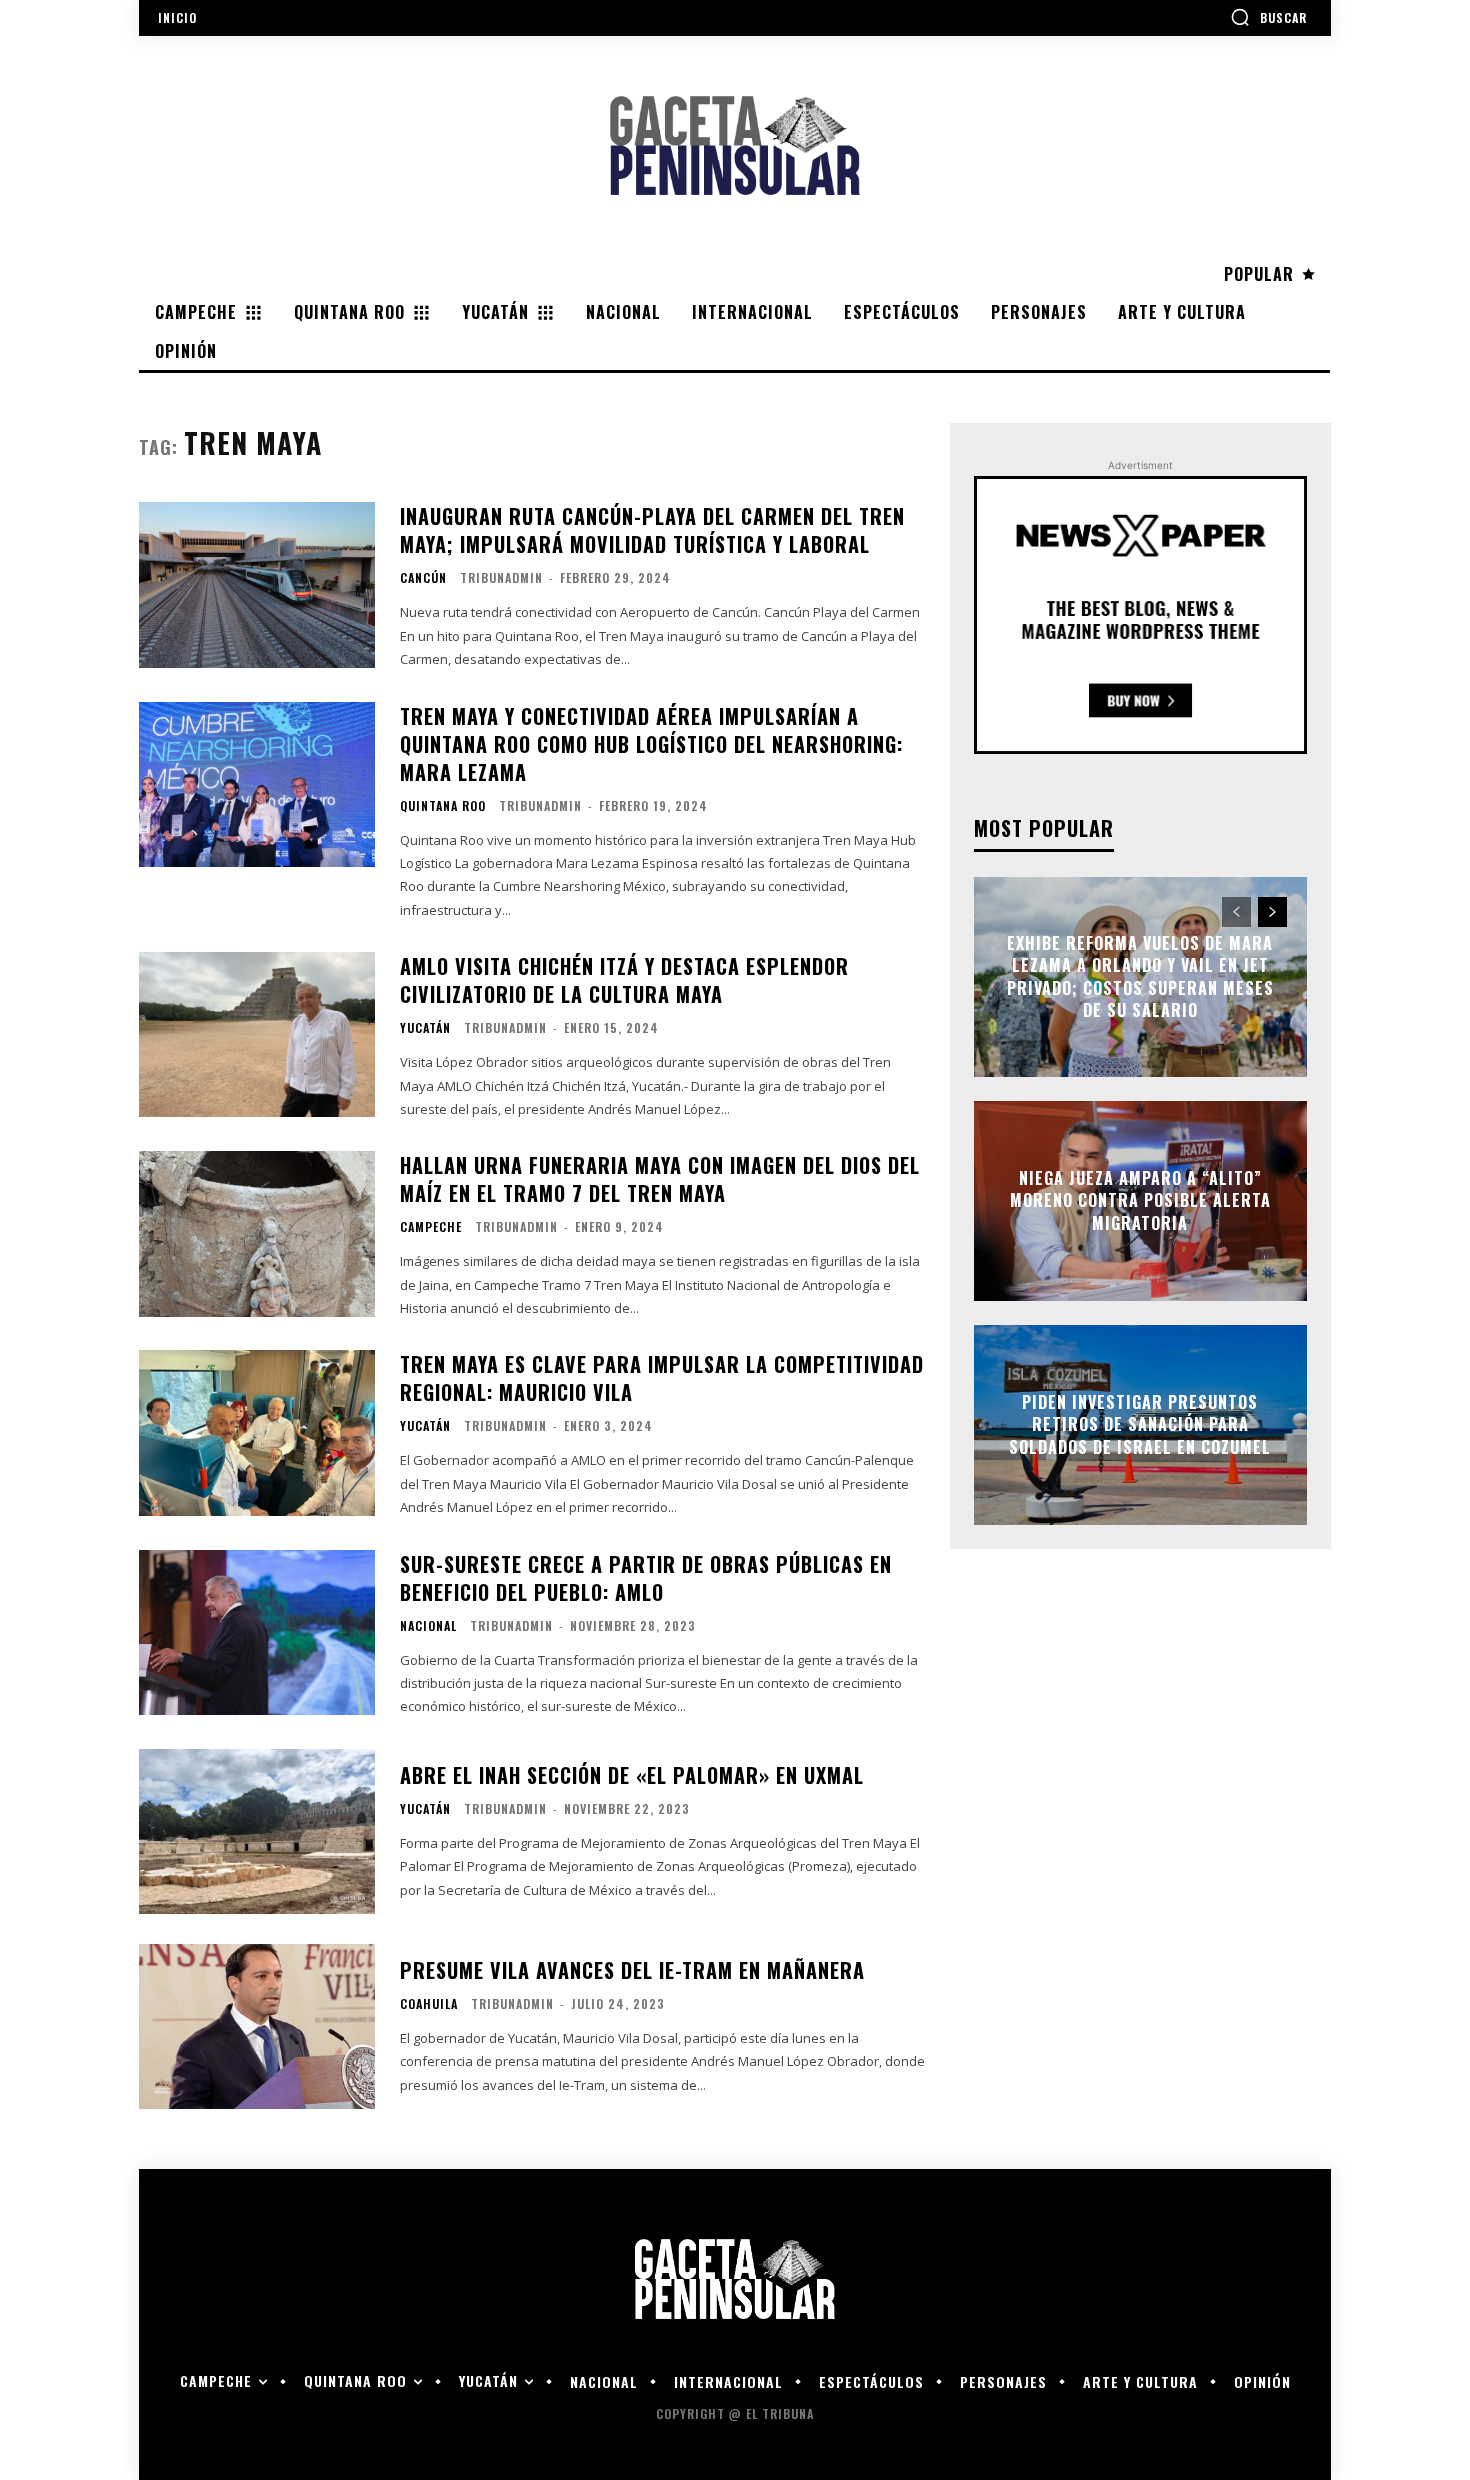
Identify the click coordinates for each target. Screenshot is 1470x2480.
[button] (1268, 17)
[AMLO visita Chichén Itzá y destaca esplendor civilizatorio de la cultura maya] (257, 1034)
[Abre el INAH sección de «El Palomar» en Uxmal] (257, 1831)
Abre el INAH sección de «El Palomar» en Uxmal (632, 1775)
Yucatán (425, 1028)
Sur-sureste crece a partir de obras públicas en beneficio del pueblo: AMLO (646, 1578)
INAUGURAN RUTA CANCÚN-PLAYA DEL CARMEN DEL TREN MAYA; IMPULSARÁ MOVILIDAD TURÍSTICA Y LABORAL (652, 530)
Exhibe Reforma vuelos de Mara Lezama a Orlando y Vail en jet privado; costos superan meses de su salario (1140, 976)
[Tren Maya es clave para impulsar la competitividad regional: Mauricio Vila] (257, 1432)
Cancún (423, 578)
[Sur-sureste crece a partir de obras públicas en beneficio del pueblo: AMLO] (257, 1632)
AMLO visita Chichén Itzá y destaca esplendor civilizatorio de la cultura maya (624, 980)
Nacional (428, 1626)
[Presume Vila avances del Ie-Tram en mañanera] (257, 2026)
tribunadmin (501, 577)
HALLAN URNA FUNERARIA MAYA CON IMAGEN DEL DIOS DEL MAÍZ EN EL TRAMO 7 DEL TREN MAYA (660, 1179)
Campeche (431, 1227)
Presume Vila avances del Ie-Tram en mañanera (632, 1970)
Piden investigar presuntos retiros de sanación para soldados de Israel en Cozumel (1140, 1424)
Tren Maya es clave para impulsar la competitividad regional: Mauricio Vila (662, 1378)
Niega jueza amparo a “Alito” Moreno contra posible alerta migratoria (1140, 1200)
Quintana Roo (443, 806)
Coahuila (429, 2004)
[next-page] (1272, 912)
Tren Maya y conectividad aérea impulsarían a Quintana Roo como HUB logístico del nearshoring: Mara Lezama (651, 744)
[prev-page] (1236, 912)
